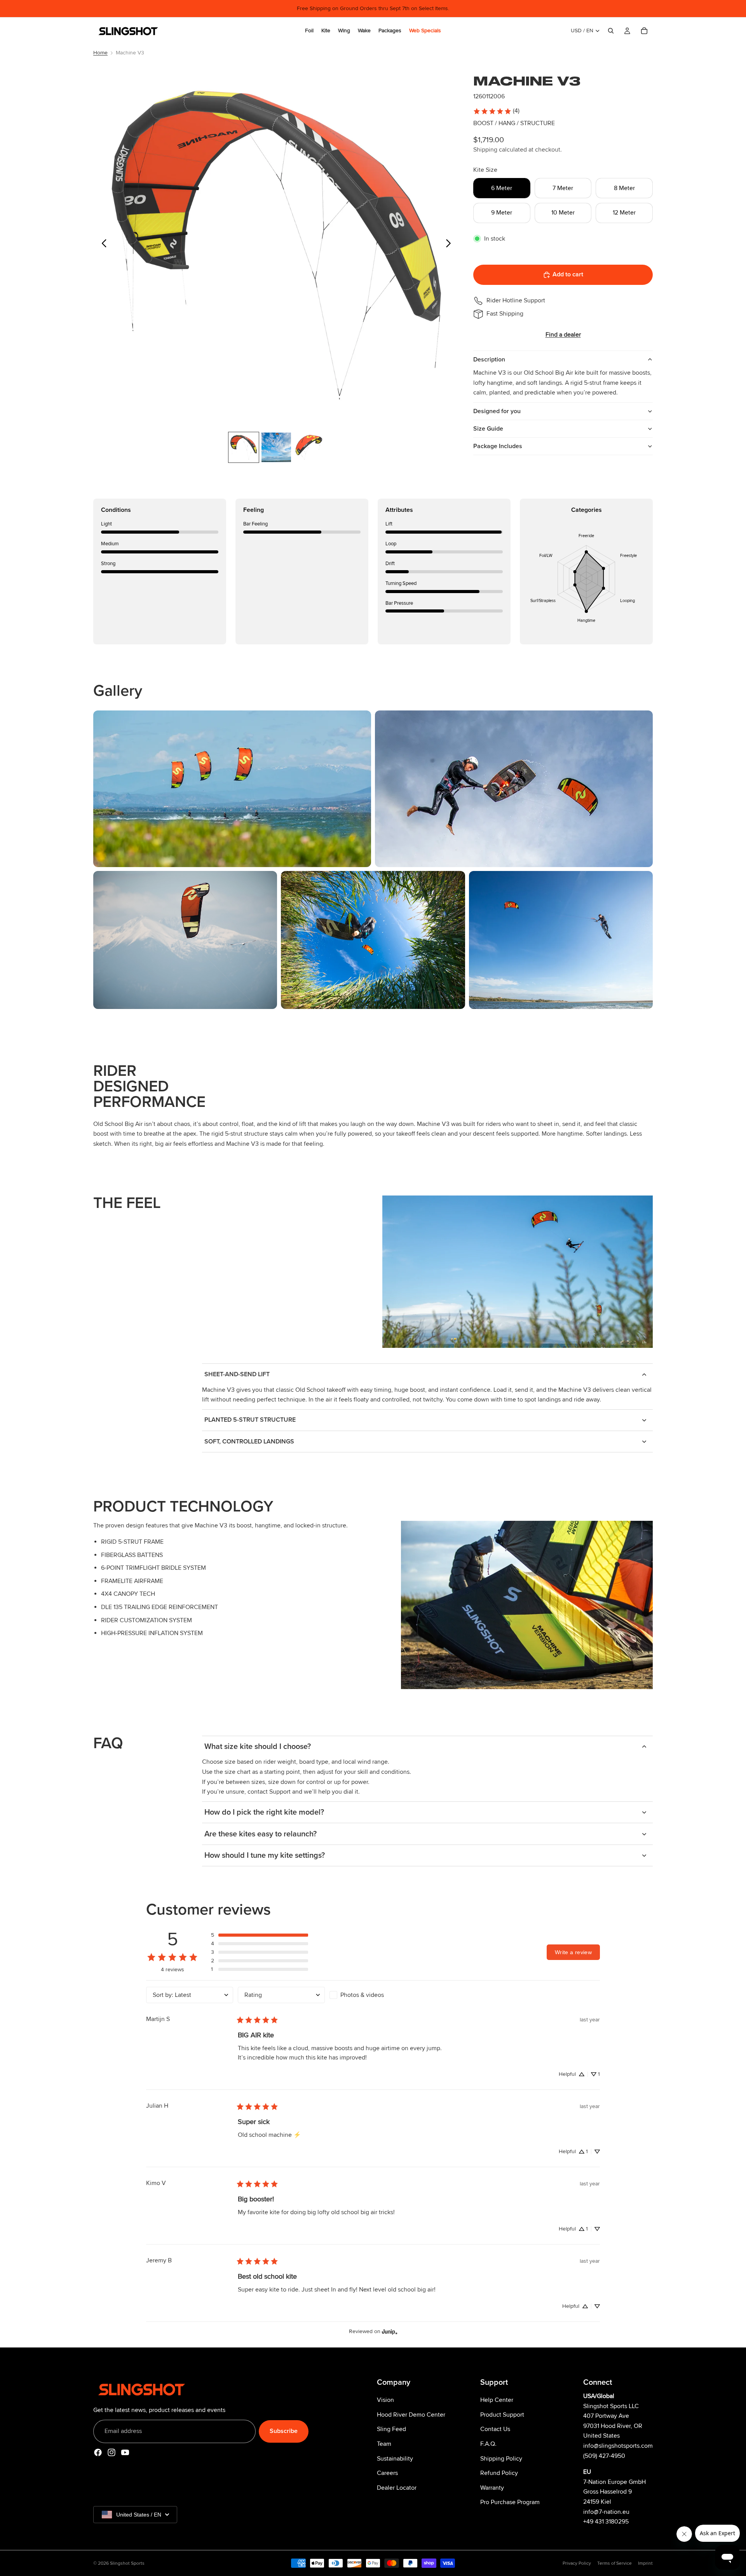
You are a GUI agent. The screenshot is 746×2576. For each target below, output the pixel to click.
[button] (260, 1935)
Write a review (573, 1952)
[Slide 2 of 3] (276, 447)
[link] (496, 111)
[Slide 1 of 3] (244, 447)
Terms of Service (614, 2563)
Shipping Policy (501, 2458)
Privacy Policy (577, 2563)
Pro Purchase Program (510, 2502)
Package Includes (498, 446)
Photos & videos (362, 1995)
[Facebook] (98, 2452)
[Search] (611, 31)
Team (384, 2444)
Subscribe (284, 2431)
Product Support (502, 2414)
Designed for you (497, 411)
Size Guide (488, 429)
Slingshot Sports (127, 2563)
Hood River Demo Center (411, 2414)
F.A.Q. (488, 2444)
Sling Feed (391, 2429)
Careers (387, 2473)
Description (489, 360)
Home (100, 53)
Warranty (492, 2487)
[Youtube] (125, 2452)
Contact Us (495, 2429)
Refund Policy (499, 2473)
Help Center (497, 2400)
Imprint (645, 2563)
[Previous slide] (102, 245)
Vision (385, 2400)
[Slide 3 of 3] (309, 447)
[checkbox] (373, 1995)
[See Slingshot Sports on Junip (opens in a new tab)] (390, 2331)
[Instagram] (112, 2452)
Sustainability (395, 2458)
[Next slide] (451, 245)
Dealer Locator (397, 2487)
